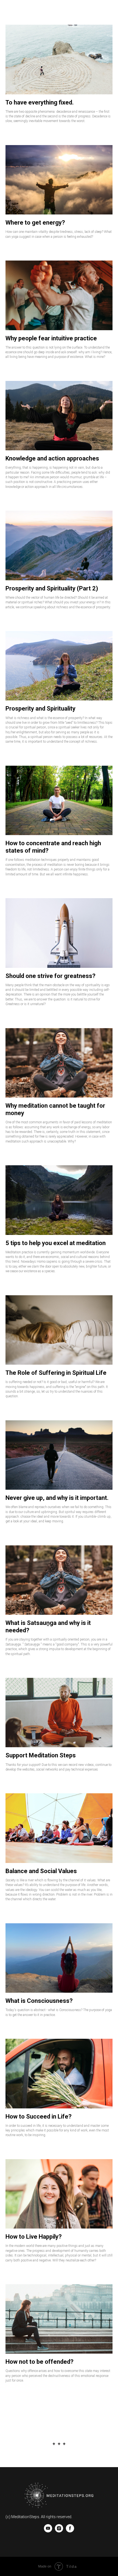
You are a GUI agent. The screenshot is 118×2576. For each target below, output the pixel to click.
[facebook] (70, 2531)
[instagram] (59, 2531)
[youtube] (48, 2531)
